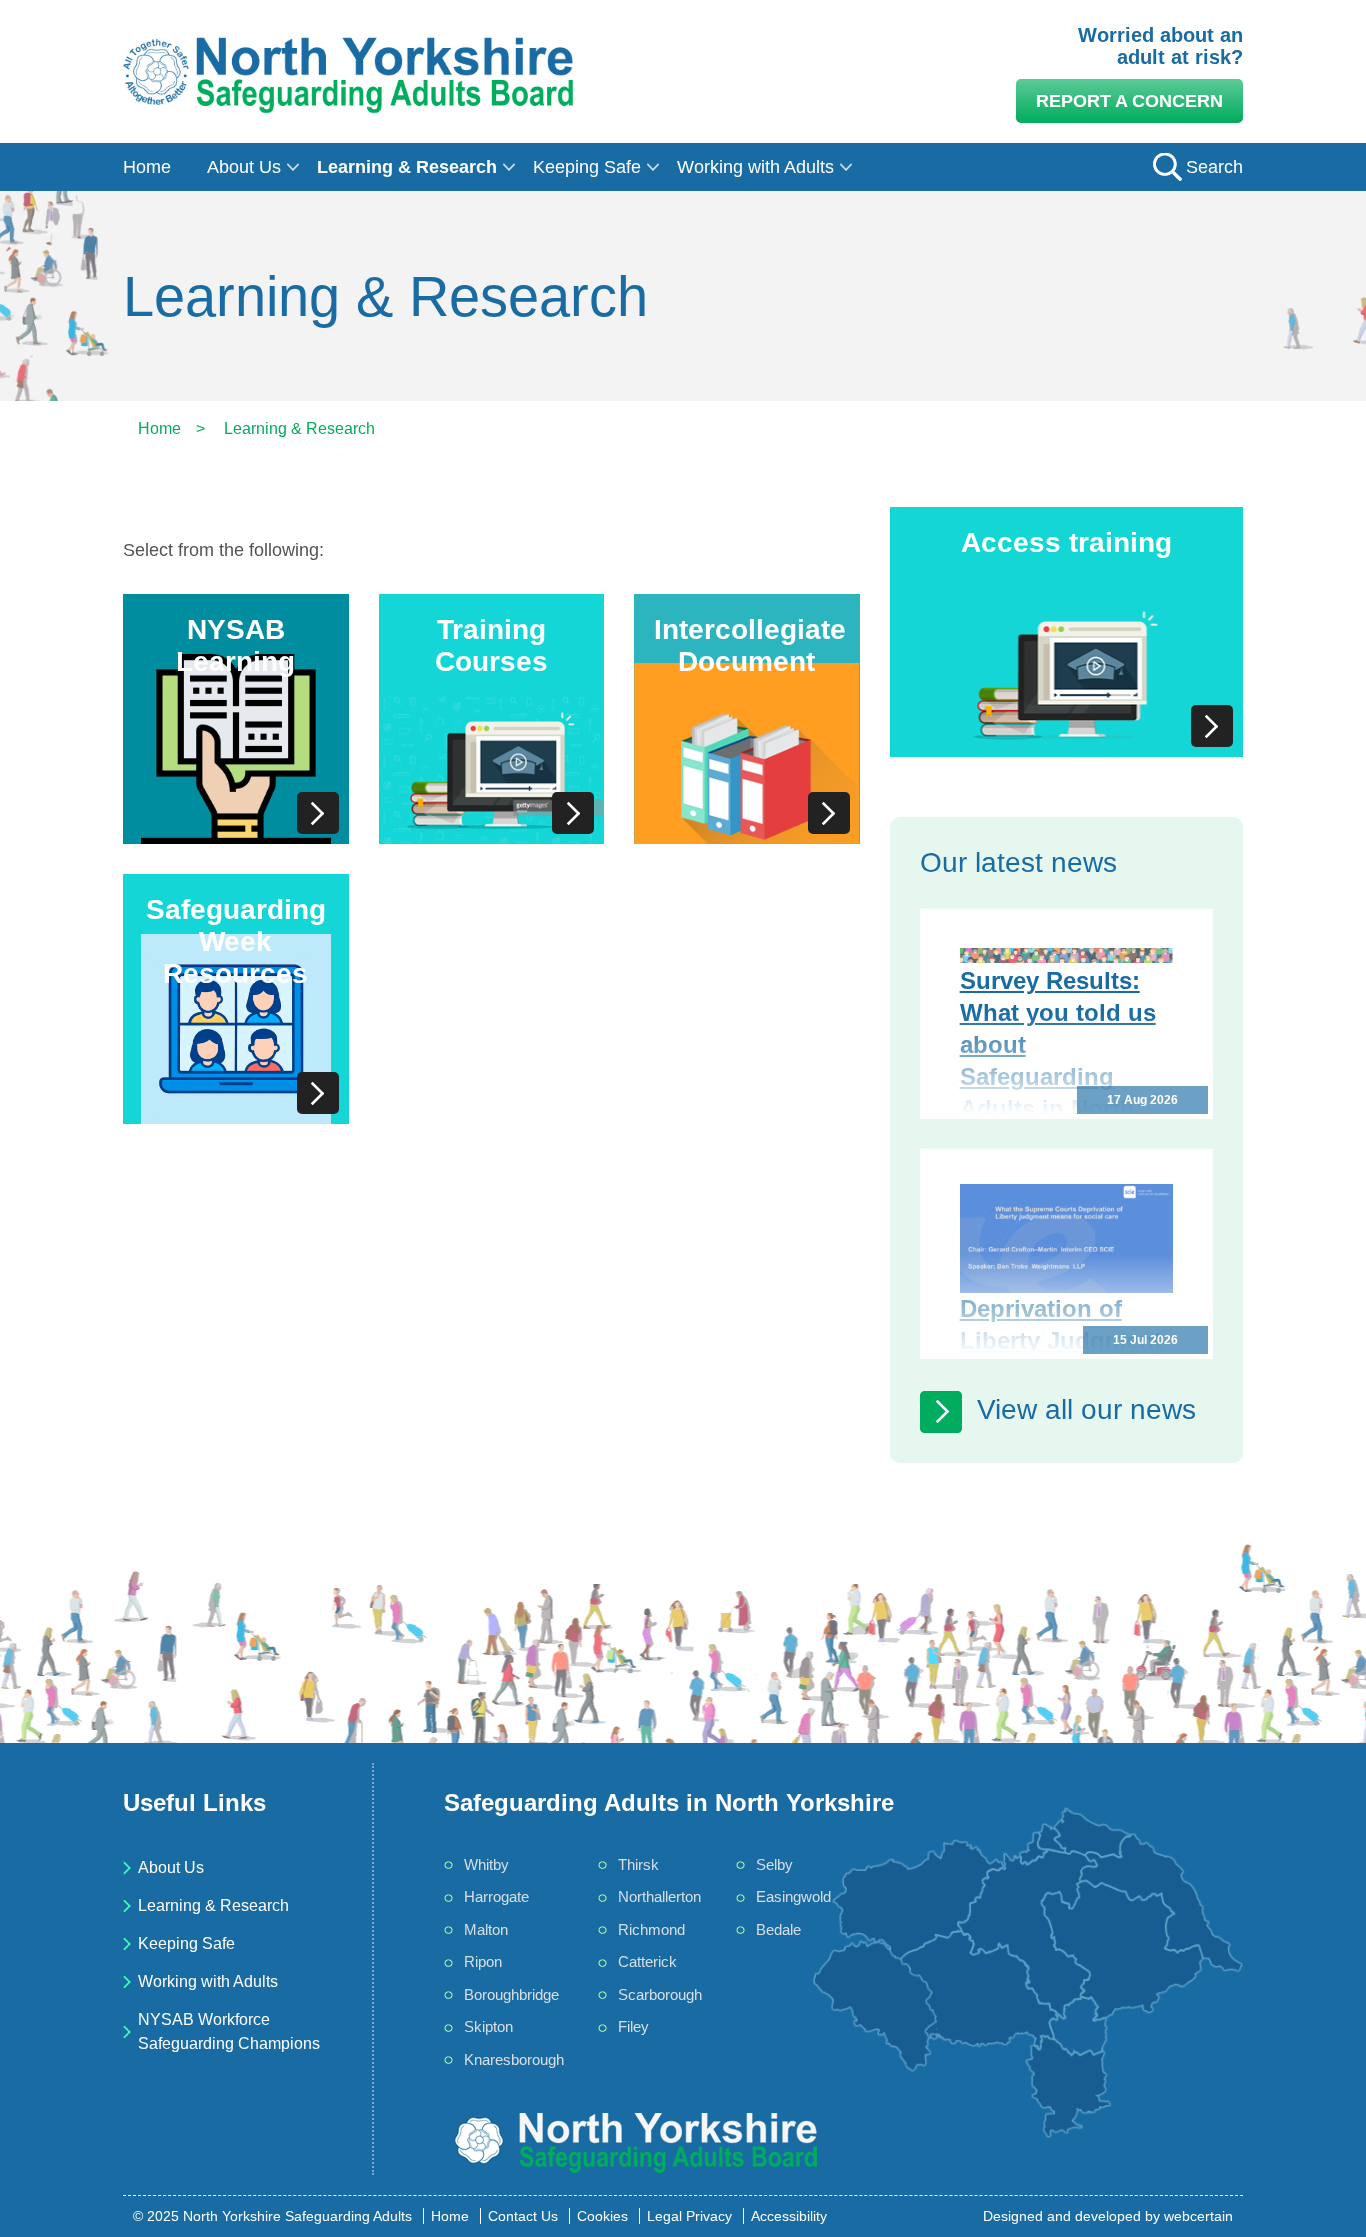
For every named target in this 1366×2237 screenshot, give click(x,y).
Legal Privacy (689, 2216)
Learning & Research (407, 167)
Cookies (602, 2216)
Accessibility (789, 2216)
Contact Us (523, 2216)
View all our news (1086, 1409)
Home (147, 167)
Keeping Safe (587, 167)
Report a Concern (1129, 101)
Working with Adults (755, 167)
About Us (244, 167)
